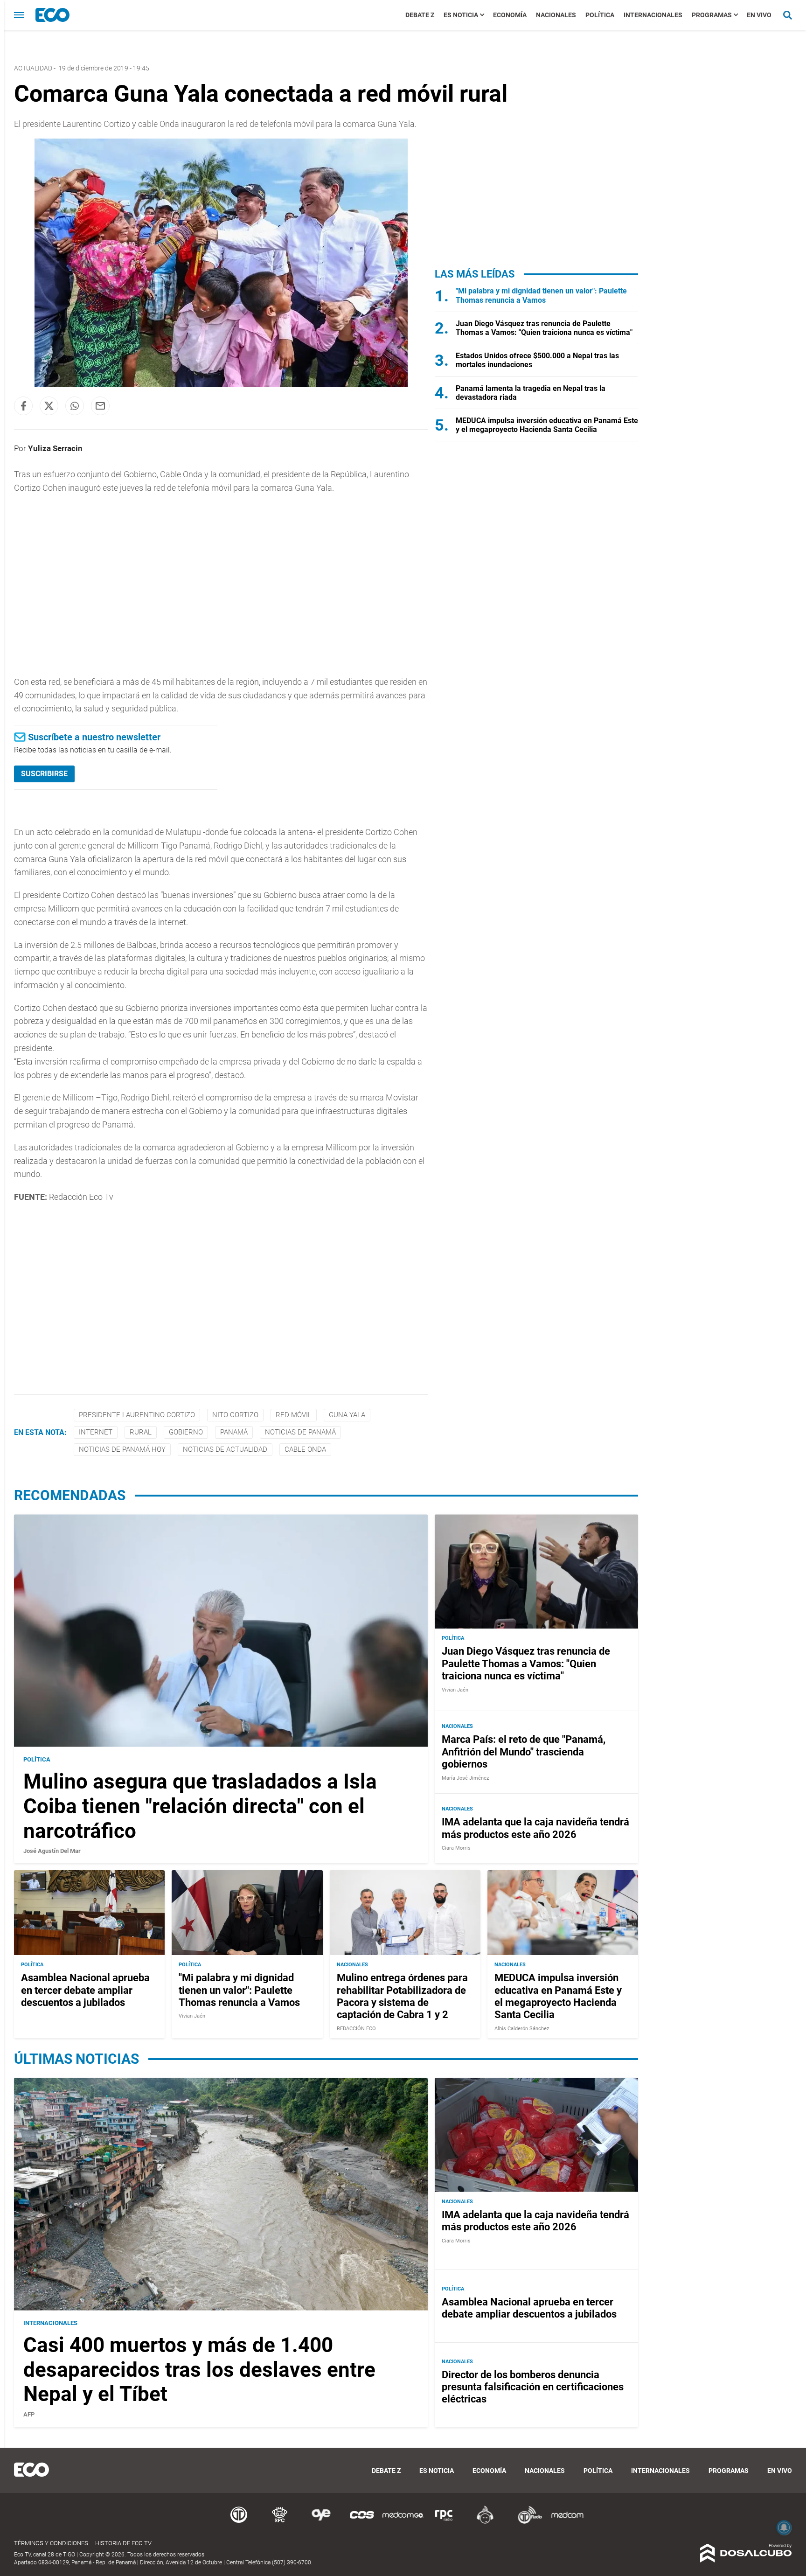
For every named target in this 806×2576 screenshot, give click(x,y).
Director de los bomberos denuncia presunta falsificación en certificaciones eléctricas (533, 2387)
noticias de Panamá (300, 1432)
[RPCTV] (280, 2522)
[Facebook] (23, 406)
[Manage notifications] (784, 2527)
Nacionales (556, 15)
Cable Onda (305, 1449)
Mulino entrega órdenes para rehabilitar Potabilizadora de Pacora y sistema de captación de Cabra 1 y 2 (402, 1996)
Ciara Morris (456, 1848)
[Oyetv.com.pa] (321, 2522)
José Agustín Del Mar (52, 1851)
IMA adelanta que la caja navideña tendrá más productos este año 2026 (535, 1828)
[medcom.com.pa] (567, 2522)
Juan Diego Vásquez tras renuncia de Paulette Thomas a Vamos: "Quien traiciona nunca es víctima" (544, 328)
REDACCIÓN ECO (356, 2029)
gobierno (186, 1432)
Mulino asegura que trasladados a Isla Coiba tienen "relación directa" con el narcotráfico (200, 1806)
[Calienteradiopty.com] (485, 2522)
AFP (29, 2414)
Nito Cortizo (235, 1415)
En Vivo (759, 15)
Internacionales (653, 15)
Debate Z (420, 15)
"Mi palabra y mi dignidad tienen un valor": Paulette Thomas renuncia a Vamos (541, 295)
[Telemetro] (239, 2522)
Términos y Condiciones (51, 2543)
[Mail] (100, 406)
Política (600, 15)
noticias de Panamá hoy (122, 1449)
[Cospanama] (362, 2522)
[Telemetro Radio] (526, 2522)
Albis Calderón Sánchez (522, 2029)
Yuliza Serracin (55, 448)
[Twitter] (49, 406)
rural (141, 1432)
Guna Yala (347, 1415)
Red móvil (294, 1415)
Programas (712, 15)
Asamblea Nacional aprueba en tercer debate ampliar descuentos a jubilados (85, 1990)
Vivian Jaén (455, 1690)
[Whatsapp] (75, 406)
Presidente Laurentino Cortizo (137, 1415)
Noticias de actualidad (225, 1449)
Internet (96, 1432)
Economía (510, 15)
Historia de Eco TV (123, 2543)
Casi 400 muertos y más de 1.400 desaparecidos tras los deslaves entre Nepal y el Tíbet (199, 2370)
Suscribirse (44, 774)
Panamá (234, 1432)
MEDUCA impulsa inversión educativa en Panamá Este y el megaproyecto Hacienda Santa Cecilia (547, 425)
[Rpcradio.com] (444, 2522)
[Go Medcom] (403, 2522)
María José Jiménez (465, 1778)
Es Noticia (461, 15)
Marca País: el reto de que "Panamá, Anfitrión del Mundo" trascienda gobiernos (524, 1752)
